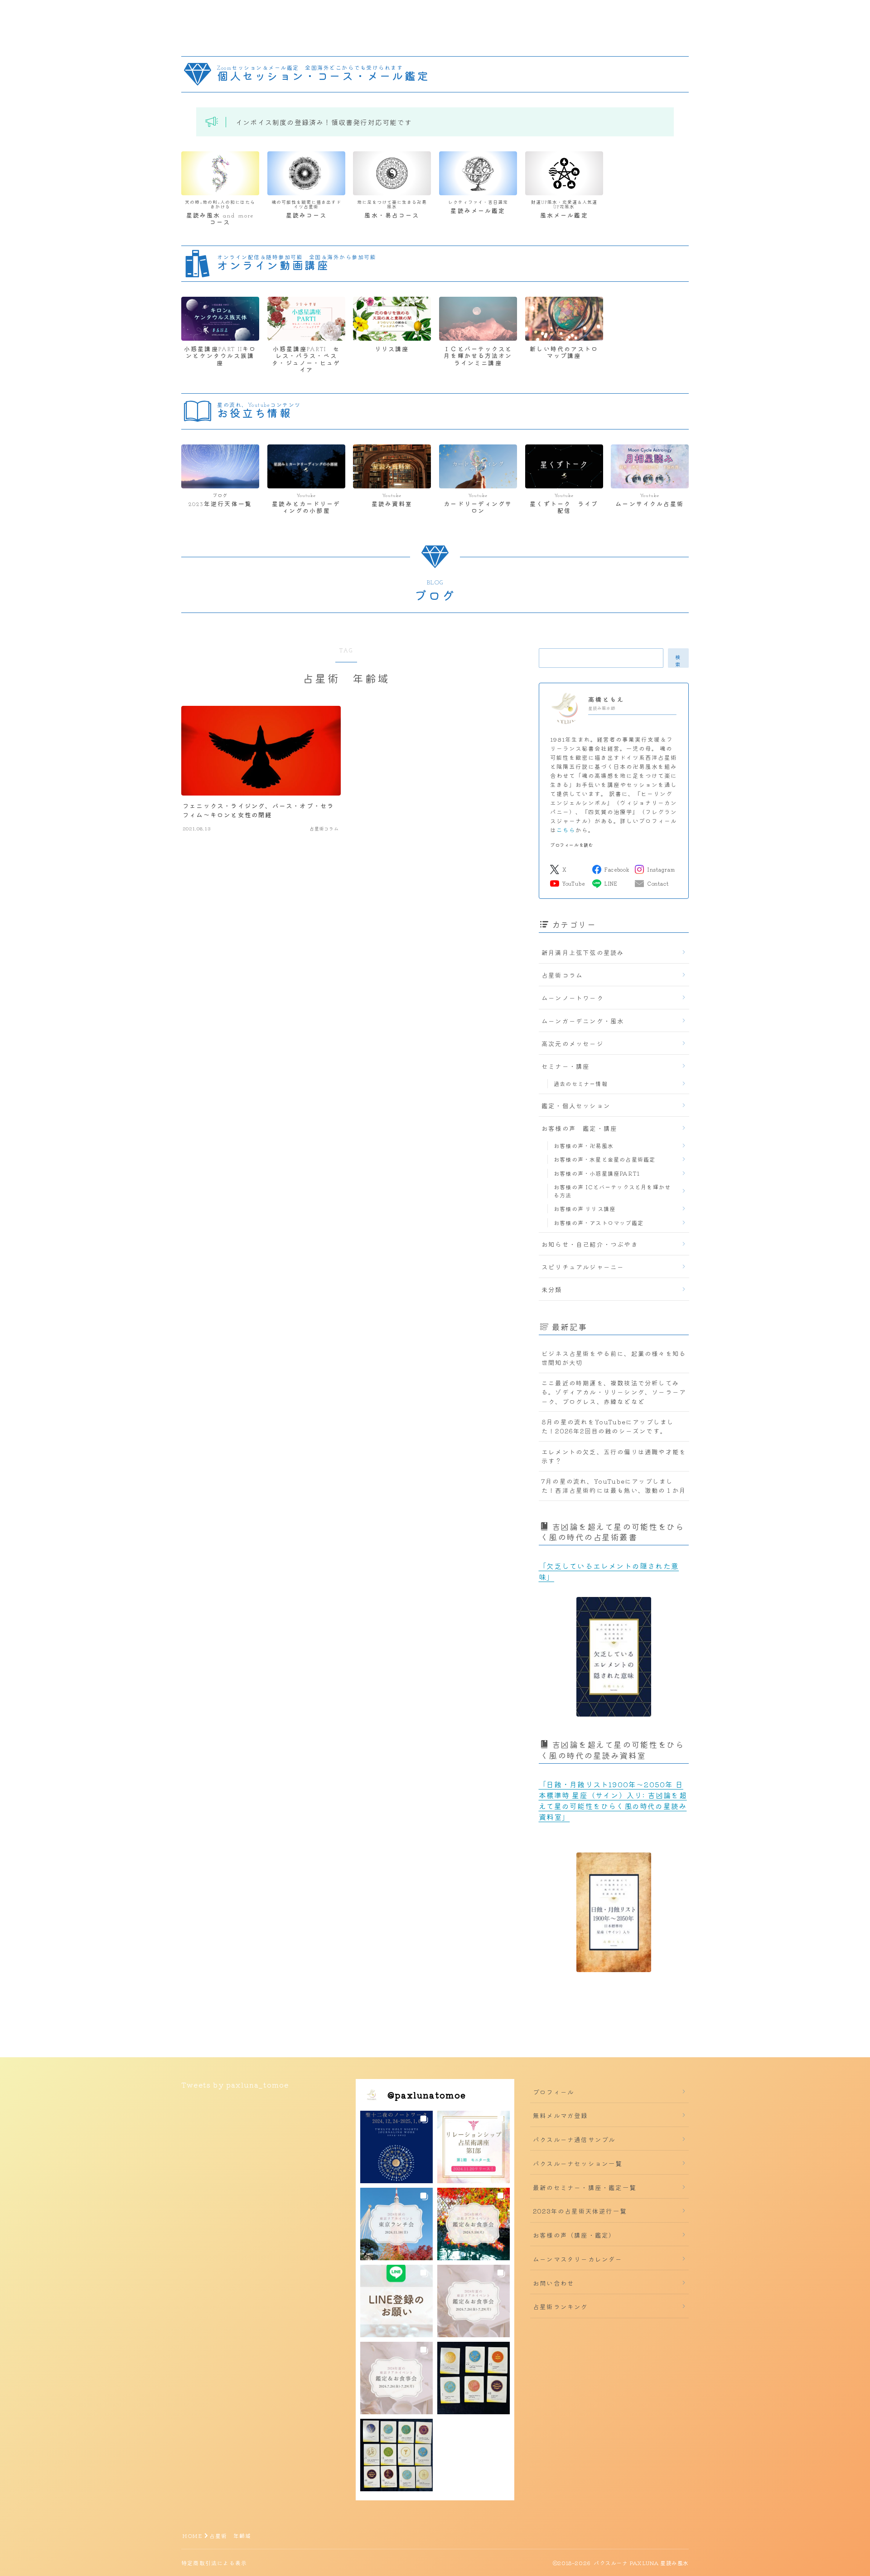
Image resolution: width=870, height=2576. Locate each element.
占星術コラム (562, 975)
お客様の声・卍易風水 (584, 1146)
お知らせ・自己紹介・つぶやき (590, 1244)
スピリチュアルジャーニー (583, 1267)
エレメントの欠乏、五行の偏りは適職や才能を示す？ (614, 1456)
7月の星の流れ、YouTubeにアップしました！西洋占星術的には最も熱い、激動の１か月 (614, 1486)
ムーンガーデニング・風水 (583, 1021)
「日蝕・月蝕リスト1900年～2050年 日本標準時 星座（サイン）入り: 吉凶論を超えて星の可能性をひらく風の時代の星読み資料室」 (613, 1800)
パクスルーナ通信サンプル (574, 2139)
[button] (396, 2147)
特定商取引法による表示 (214, 2563)
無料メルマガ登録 (561, 2115)
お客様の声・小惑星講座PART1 (597, 1173)
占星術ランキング (561, 2306)
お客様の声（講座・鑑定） (574, 2235)
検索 (678, 660)
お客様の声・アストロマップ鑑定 (599, 1223)
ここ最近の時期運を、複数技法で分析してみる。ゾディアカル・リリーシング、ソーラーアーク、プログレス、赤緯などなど (614, 1392)
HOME (192, 2535)
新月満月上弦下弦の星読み (583, 952)
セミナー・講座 (565, 1066)
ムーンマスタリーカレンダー (578, 2259)
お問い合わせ (553, 2283)
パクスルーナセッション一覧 (578, 2163)
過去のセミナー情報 (581, 1083)
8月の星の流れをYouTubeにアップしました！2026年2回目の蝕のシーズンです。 (608, 1426)
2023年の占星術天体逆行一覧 (580, 2211)
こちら (566, 830)
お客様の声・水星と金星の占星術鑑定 (604, 1159)
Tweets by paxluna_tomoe (235, 2084)
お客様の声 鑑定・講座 (579, 1128)
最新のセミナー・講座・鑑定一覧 (585, 2187)
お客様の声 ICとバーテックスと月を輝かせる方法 (612, 1191)
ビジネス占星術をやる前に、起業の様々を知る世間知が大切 (614, 1358)
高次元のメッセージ (573, 1043)
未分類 (552, 1289)
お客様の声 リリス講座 (585, 1208)
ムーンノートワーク (573, 998)
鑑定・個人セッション (576, 1105)
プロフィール (553, 2092)
